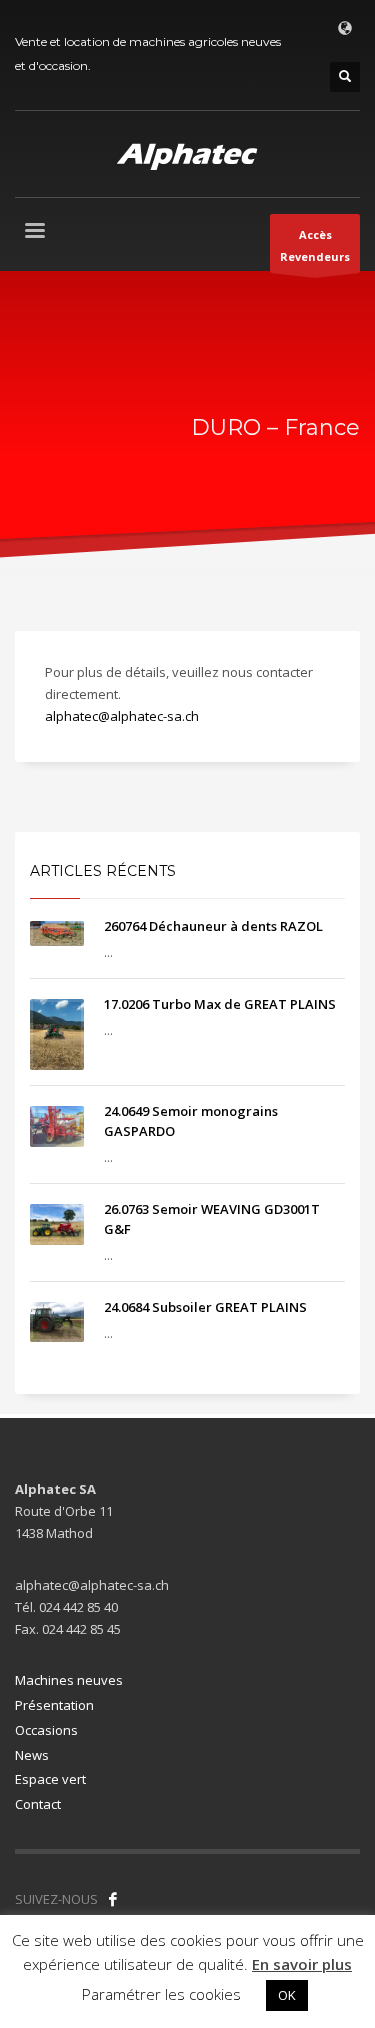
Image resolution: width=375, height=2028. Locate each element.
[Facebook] (113, 1899)
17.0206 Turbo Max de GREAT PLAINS (220, 1004)
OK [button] (287, 1995)
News (32, 1755)
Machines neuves (69, 1680)
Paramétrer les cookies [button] (161, 1994)
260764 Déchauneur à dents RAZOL (213, 926)
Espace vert (50, 1779)
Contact (38, 1804)
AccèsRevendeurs (315, 245)
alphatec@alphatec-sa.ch (122, 716)
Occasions (46, 1730)
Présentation (54, 1705)
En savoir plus (302, 1964)
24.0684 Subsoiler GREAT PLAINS (205, 1307)
